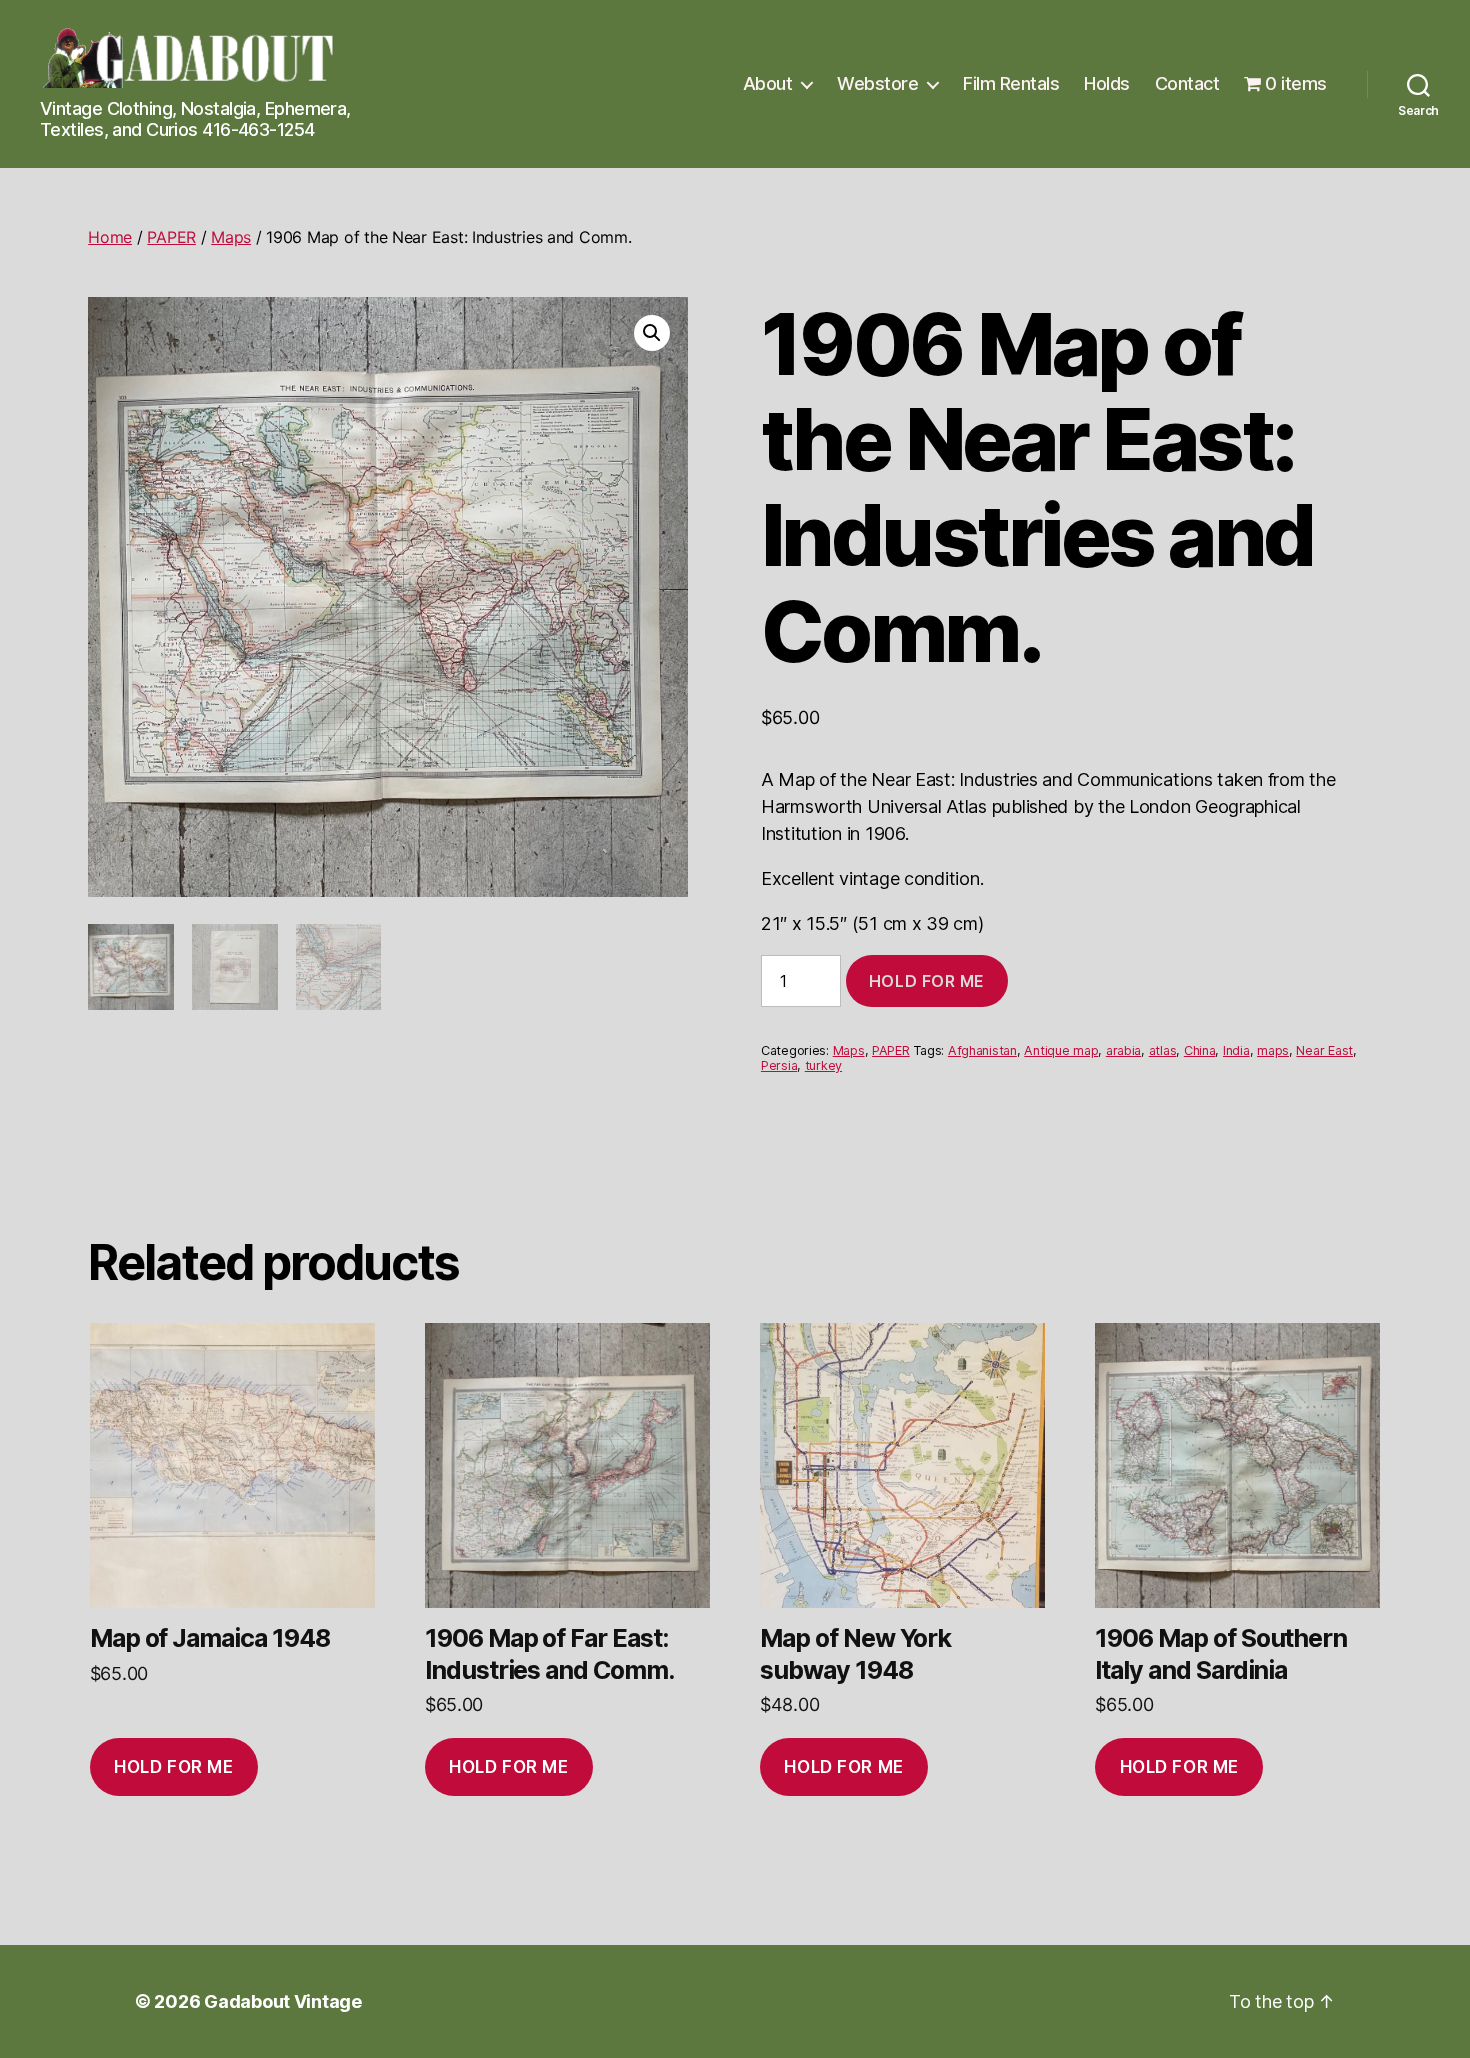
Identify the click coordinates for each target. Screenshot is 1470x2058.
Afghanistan (982, 1050)
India (1236, 1050)
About (768, 83)
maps (1273, 1050)
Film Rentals (1011, 83)
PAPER (171, 237)
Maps (231, 237)
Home (110, 237)
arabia (1123, 1050)
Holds (1107, 83)
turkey (823, 1065)
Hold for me (927, 981)
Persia (779, 1065)
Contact (1187, 83)
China (1200, 1050)
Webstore (877, 83)
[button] (652, 333)
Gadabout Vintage (283, 2001)
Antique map (1061, 1050)
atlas (1163, 1050)
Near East (1324, 1050)
